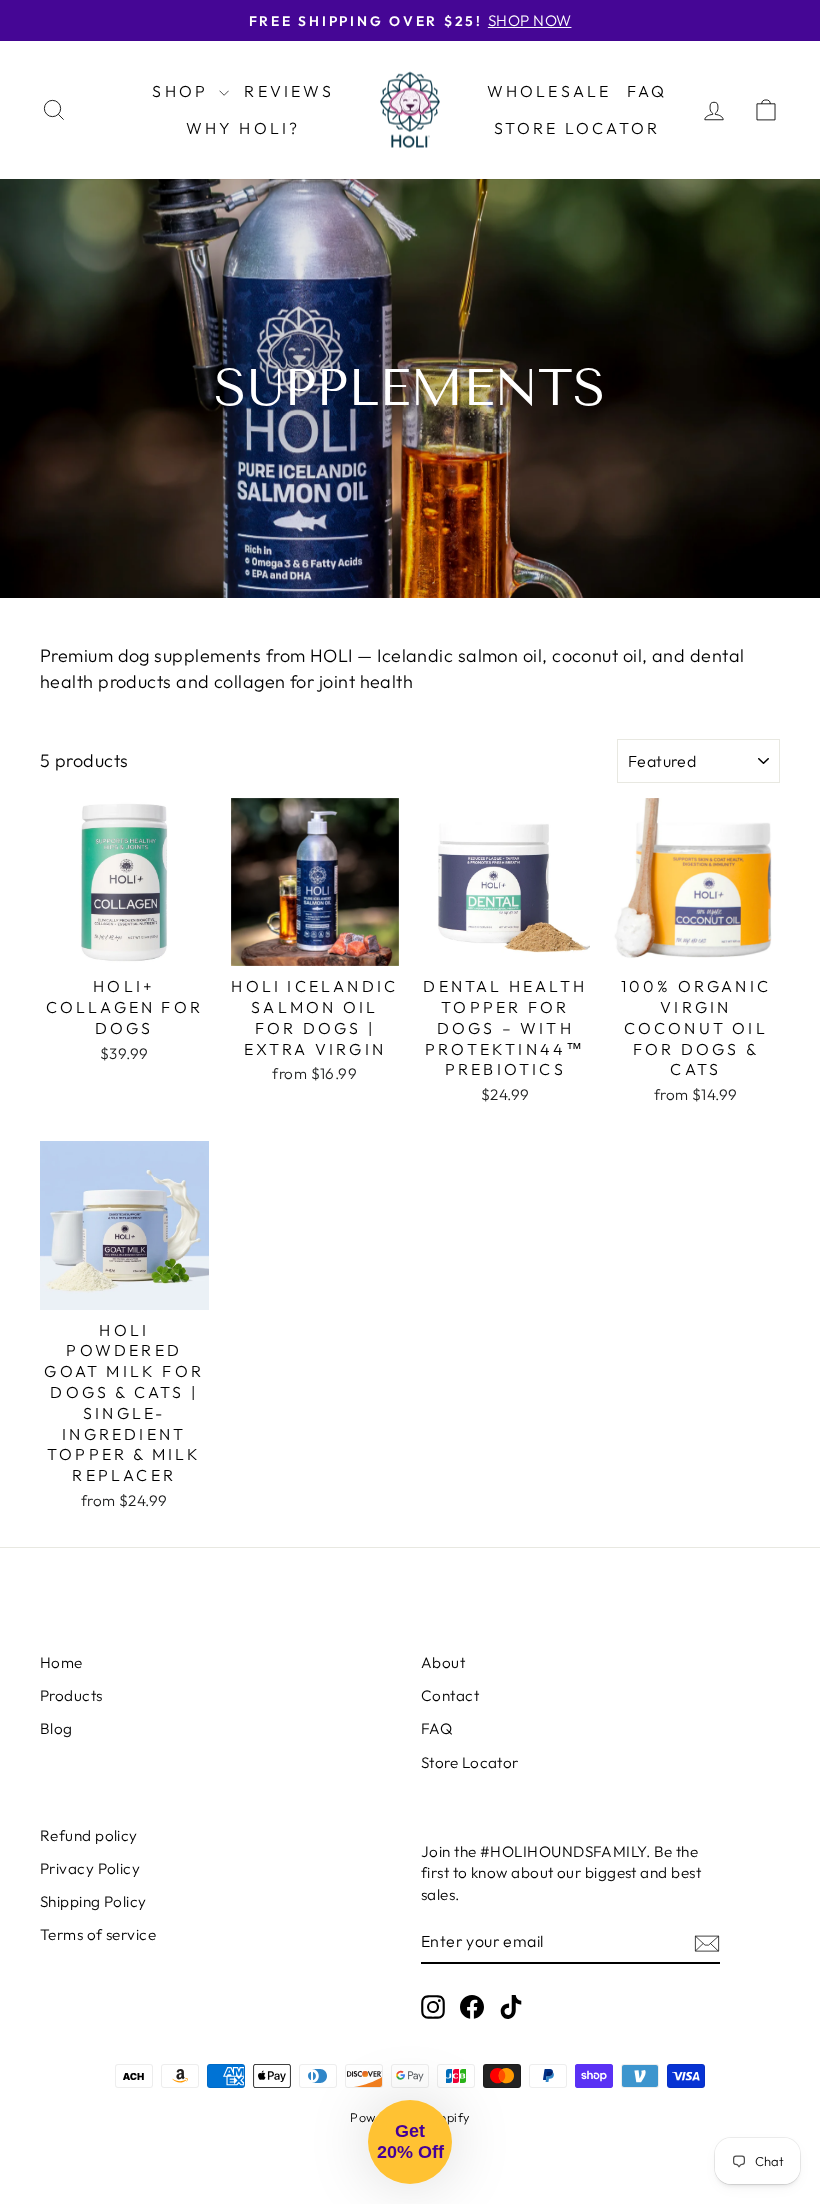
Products (71, 1695)
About (443, 1662)
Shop (183, 91)
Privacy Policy (90, 1868)
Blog (56, 1728)
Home (61, 1662)
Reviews (288, 91)
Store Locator (577, 128)
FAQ (647, 91)
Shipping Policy (93, 1901)
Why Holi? (243, 128)
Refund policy (89, 1835)
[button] (410, 2142)
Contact (450, 1695)
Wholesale (549, 91)
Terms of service (98, 1934)
